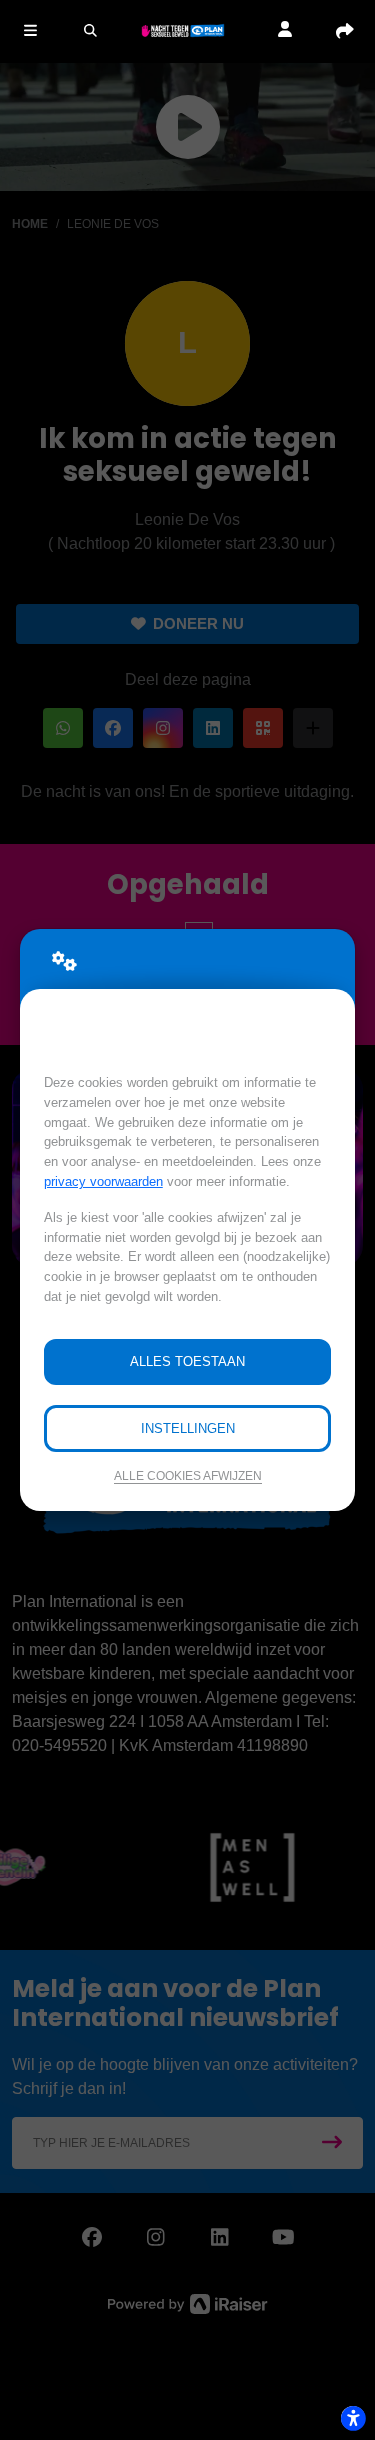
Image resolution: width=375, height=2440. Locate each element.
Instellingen (188, 1428)
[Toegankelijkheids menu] (353, 2418)
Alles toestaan (187, 1361)
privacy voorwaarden (103, 1181)
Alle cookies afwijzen (188, 1475)
